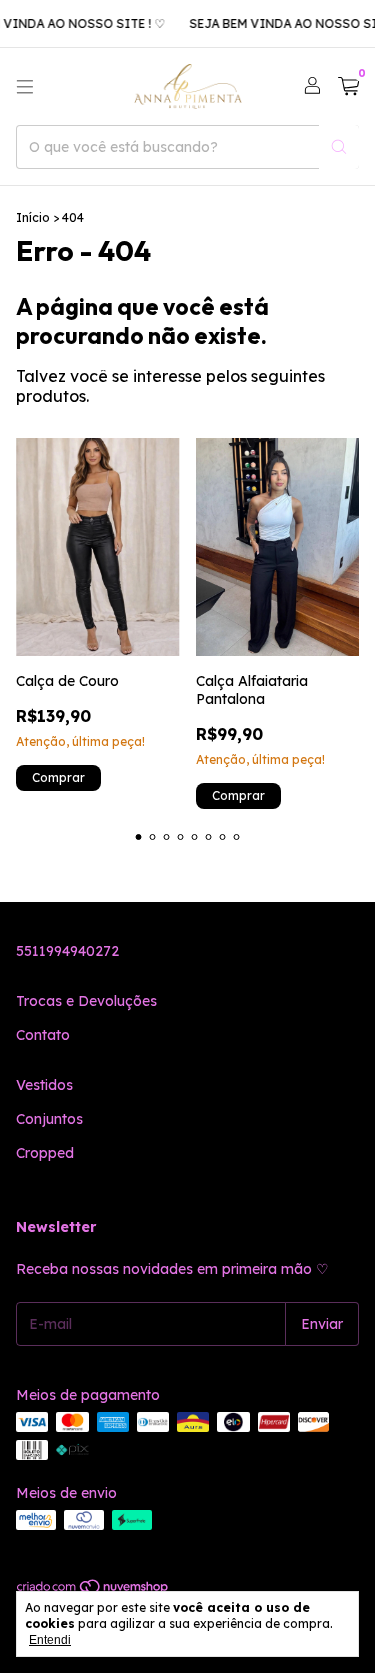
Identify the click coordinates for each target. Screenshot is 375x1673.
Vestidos (44, 1085)
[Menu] (25, 87)
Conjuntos (49, 1119)
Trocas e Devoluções (86, 1001)
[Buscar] (339, 147)
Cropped (45, 1153)
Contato (43, 1035)
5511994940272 (67, 951)
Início (33, 217)
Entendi (50, 1640)
